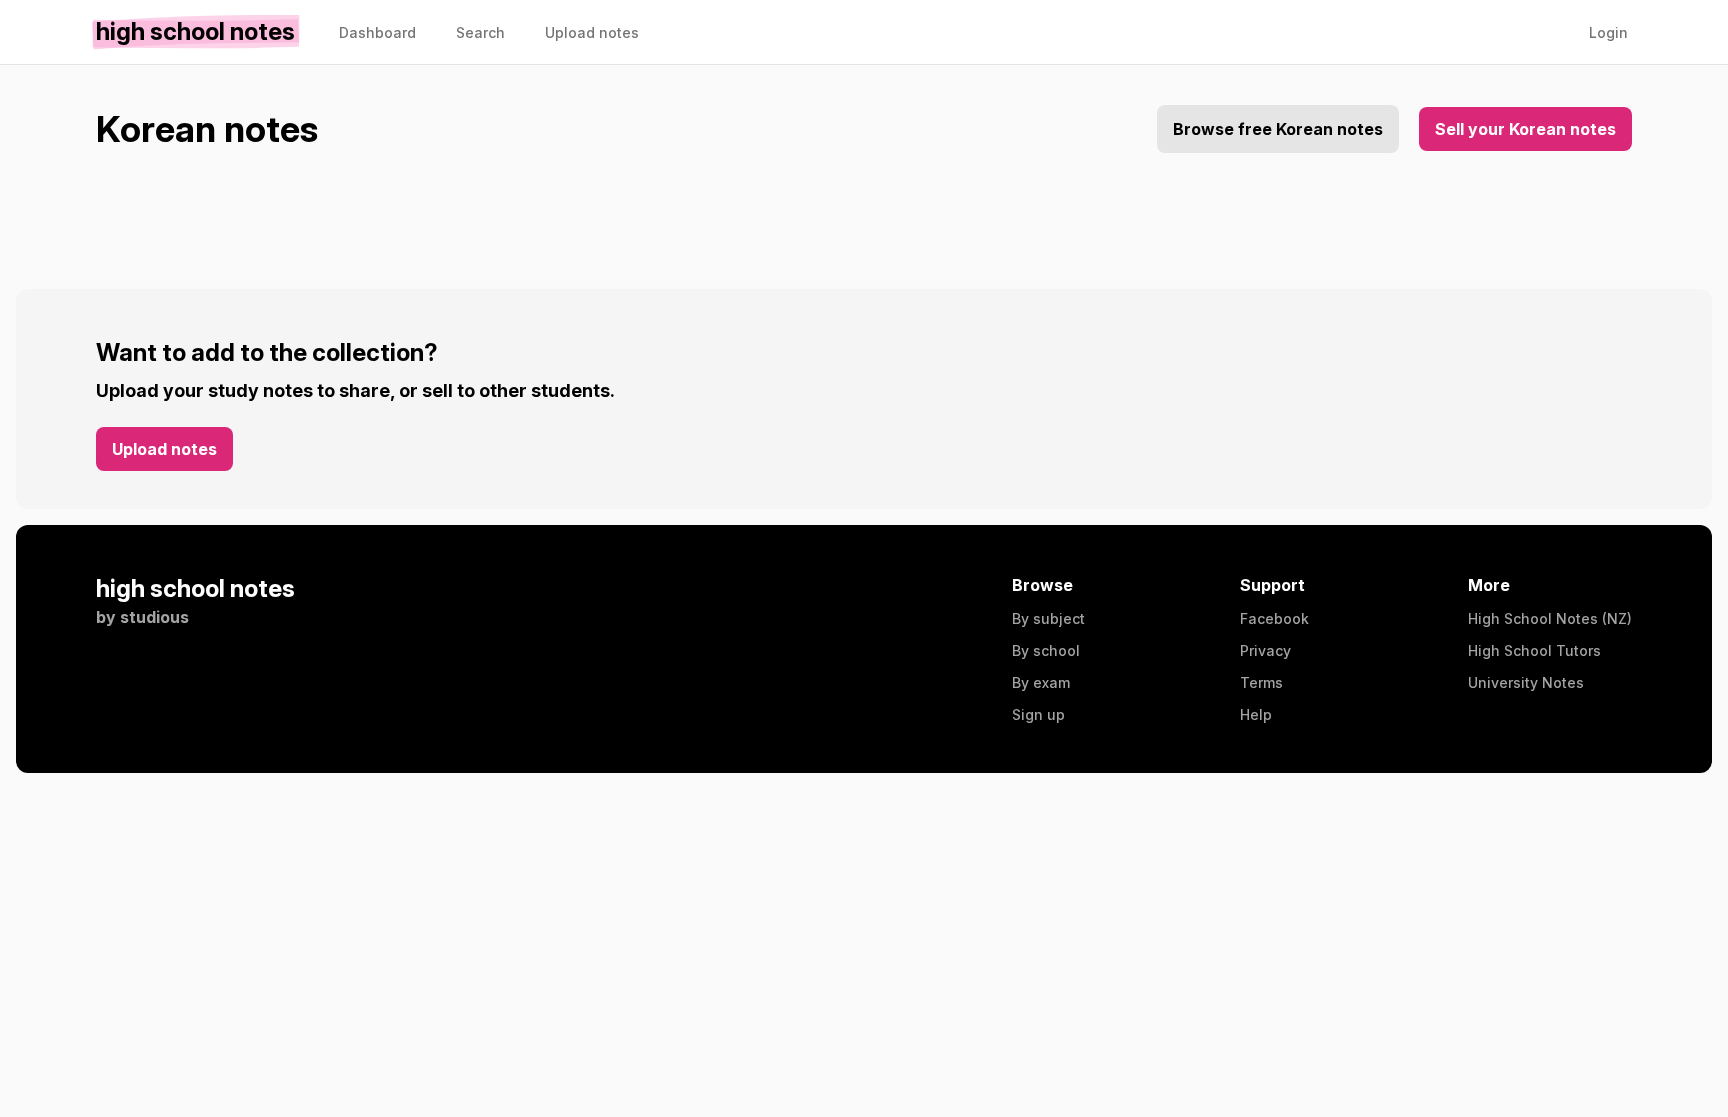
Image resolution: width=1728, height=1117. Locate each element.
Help (1256, 714)
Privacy (1265, 650)
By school (1046, 650)
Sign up (1038, 714)
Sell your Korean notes (1525, 129)
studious (154, 617)
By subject (1048, 618)
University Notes (1526, 682)
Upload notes (164, 449)
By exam (1041, 682)
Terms (1261, 682)
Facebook (1274, 618)
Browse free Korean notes (1278, 129)
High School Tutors (1534, 650)
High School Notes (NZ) (1550, 618)
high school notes (195, 588)
